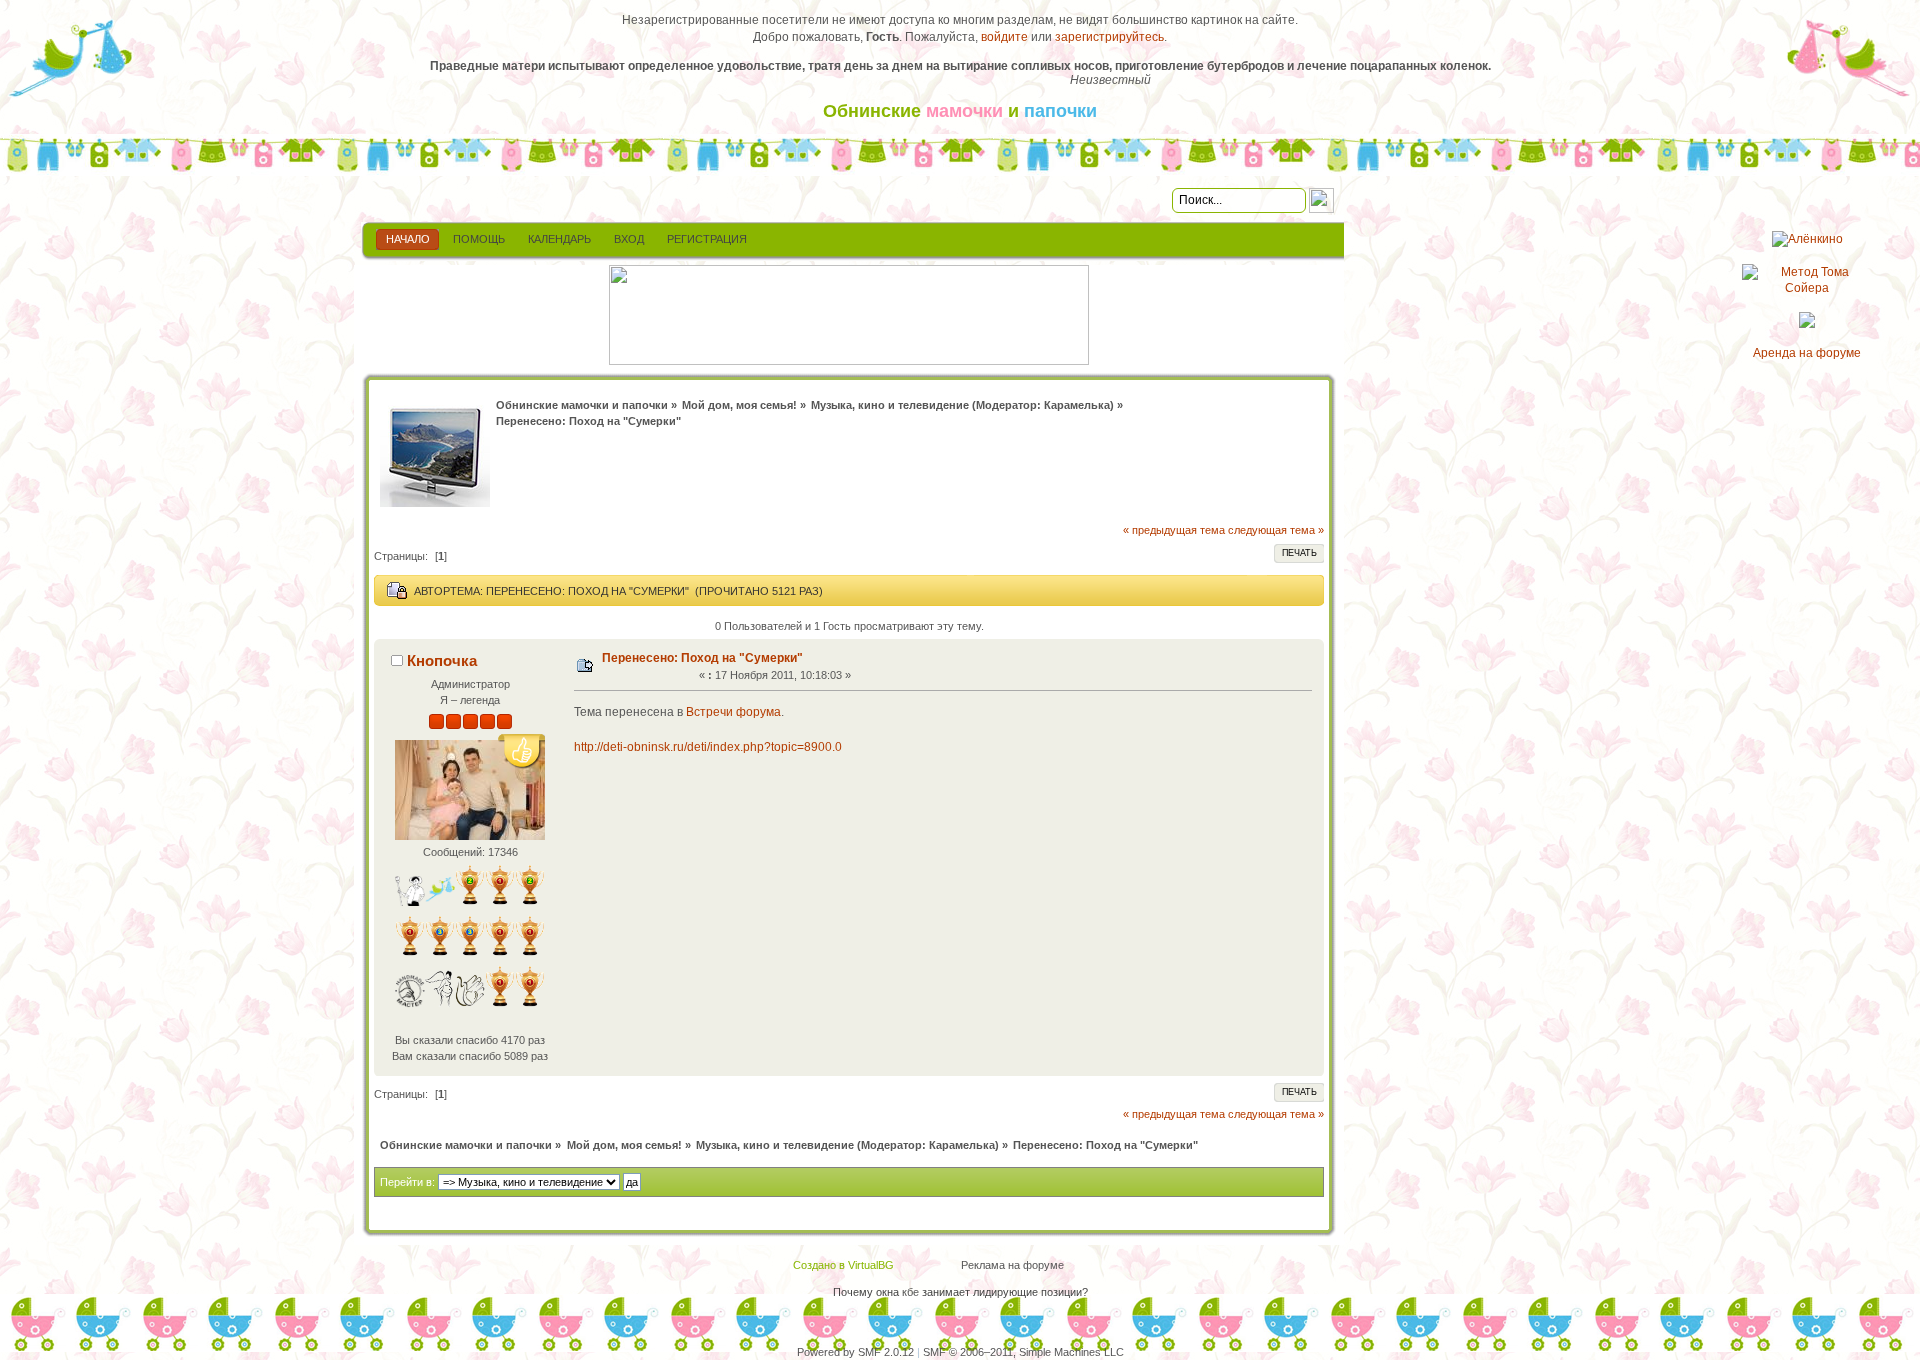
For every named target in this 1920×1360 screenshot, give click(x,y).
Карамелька (1077, 405)
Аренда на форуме (1807, 353)
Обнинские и (960, 111)
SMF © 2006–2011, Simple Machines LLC (1023, 1352)
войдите (1004, 37)
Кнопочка (442, 660)
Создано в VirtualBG (843, 1265)
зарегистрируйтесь (1109, 37)
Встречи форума (733, 712)
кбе (910, 1292)
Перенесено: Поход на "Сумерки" (702, 658)
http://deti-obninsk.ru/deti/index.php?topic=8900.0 (708, 747)
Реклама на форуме (1012, 1265)
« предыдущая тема (1174, 530)
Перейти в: (407, 1182)
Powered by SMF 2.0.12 (855, 1352)
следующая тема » (1276, 530)
